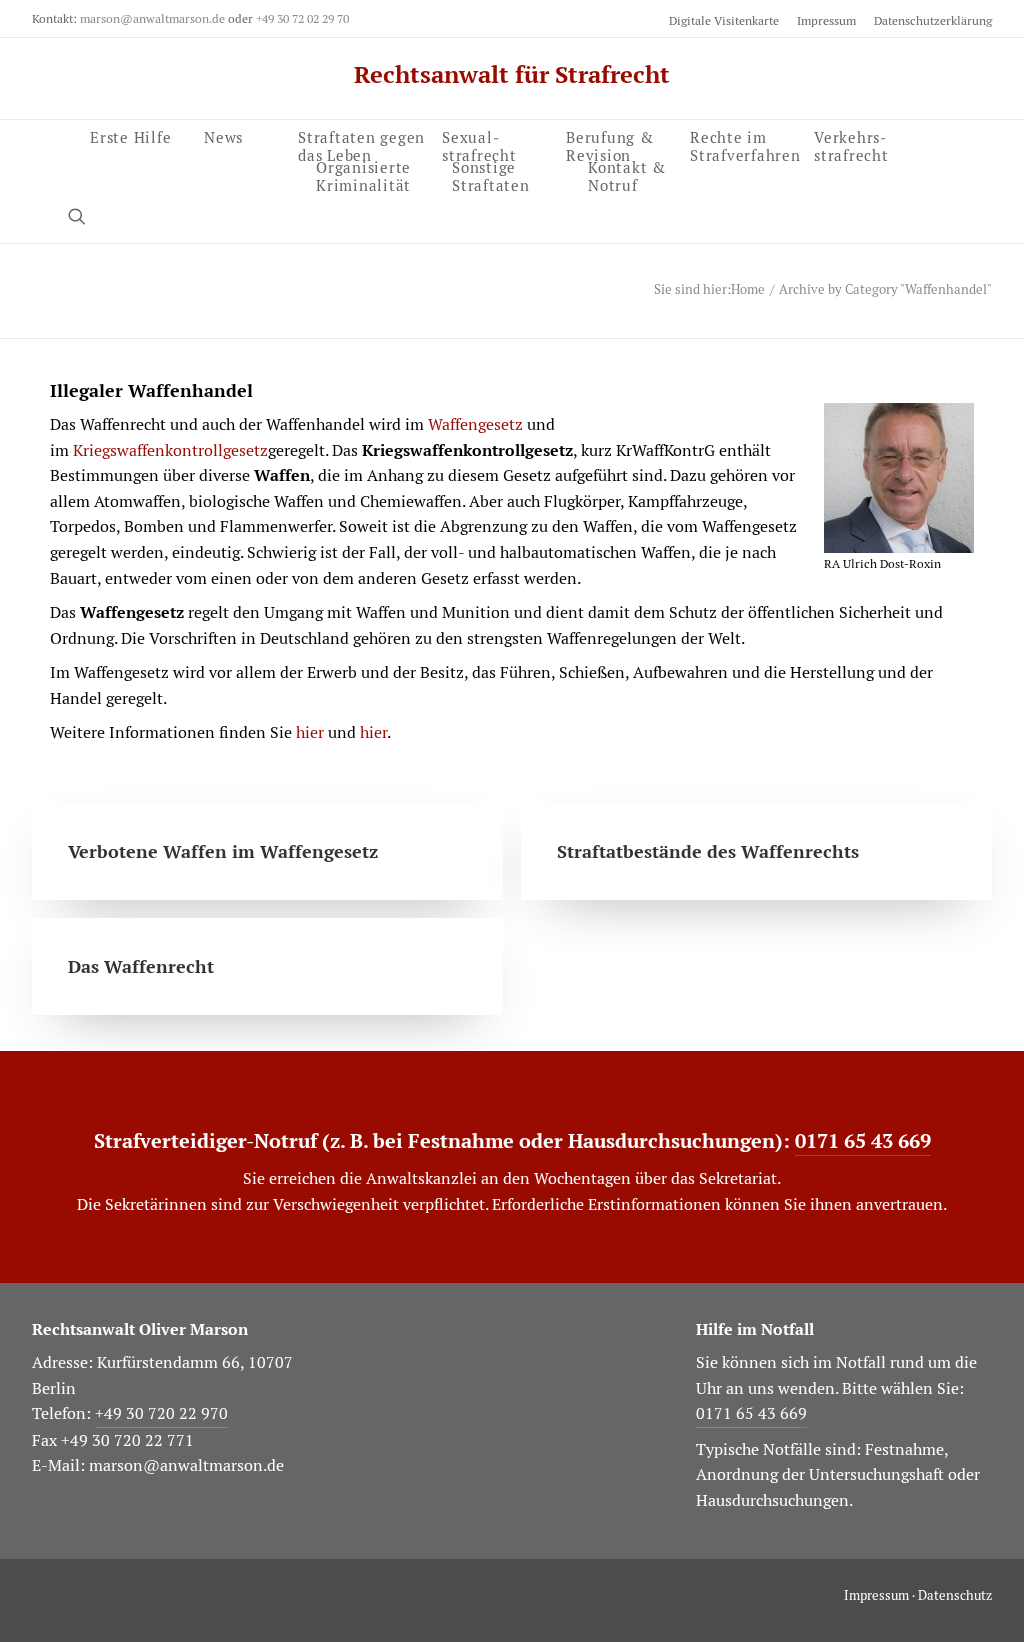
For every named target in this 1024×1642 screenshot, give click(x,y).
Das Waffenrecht (141, 966)
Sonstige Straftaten (491, 173)
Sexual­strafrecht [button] (479, 144)
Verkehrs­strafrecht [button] (851, 143)
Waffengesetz (475, 424)
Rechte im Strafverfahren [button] (745, 144)
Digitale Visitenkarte (724, 20)
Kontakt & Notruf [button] (627, 173)
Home (748, 289)
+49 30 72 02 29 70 (302, 18)
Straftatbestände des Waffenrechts (708, 851)
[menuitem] (727, 20)
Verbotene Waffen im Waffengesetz (223, 851)
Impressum (826, 20)
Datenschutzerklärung (933, 20)
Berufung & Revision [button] (610, 144)
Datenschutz (955, 1595)
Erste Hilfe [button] (130, 136)
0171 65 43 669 (863, 1141)
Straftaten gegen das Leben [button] (361, 144)
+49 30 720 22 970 (161, 1413)
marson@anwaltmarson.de (152, 18)
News (223, 136)
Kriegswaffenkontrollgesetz (170, 450)
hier (310, 732)
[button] (86, 215)
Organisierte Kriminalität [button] (363, 173)
